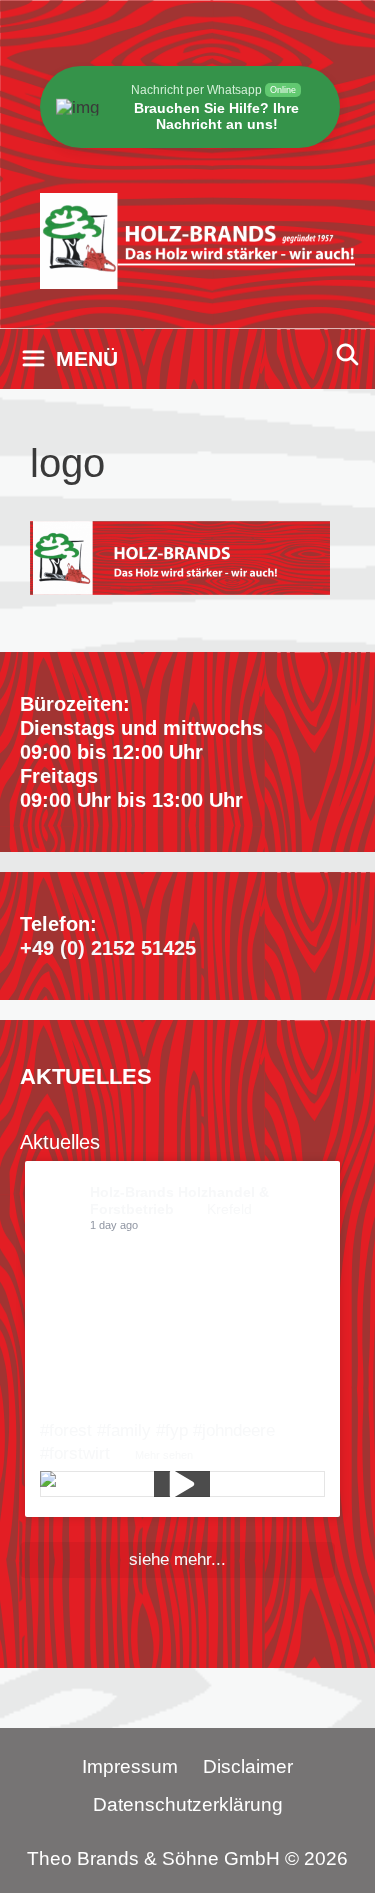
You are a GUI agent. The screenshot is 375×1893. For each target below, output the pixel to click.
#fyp (172, 1430)
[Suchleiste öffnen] (347, 354)
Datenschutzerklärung (188, 1804)
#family (124, 1430)
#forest (66, 1430)
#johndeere (234, 1430)
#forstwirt (75, 1453)
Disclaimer (248, 1766)
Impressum (130, 1766)
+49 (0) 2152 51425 (108, 948)
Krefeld (229, 1209)
